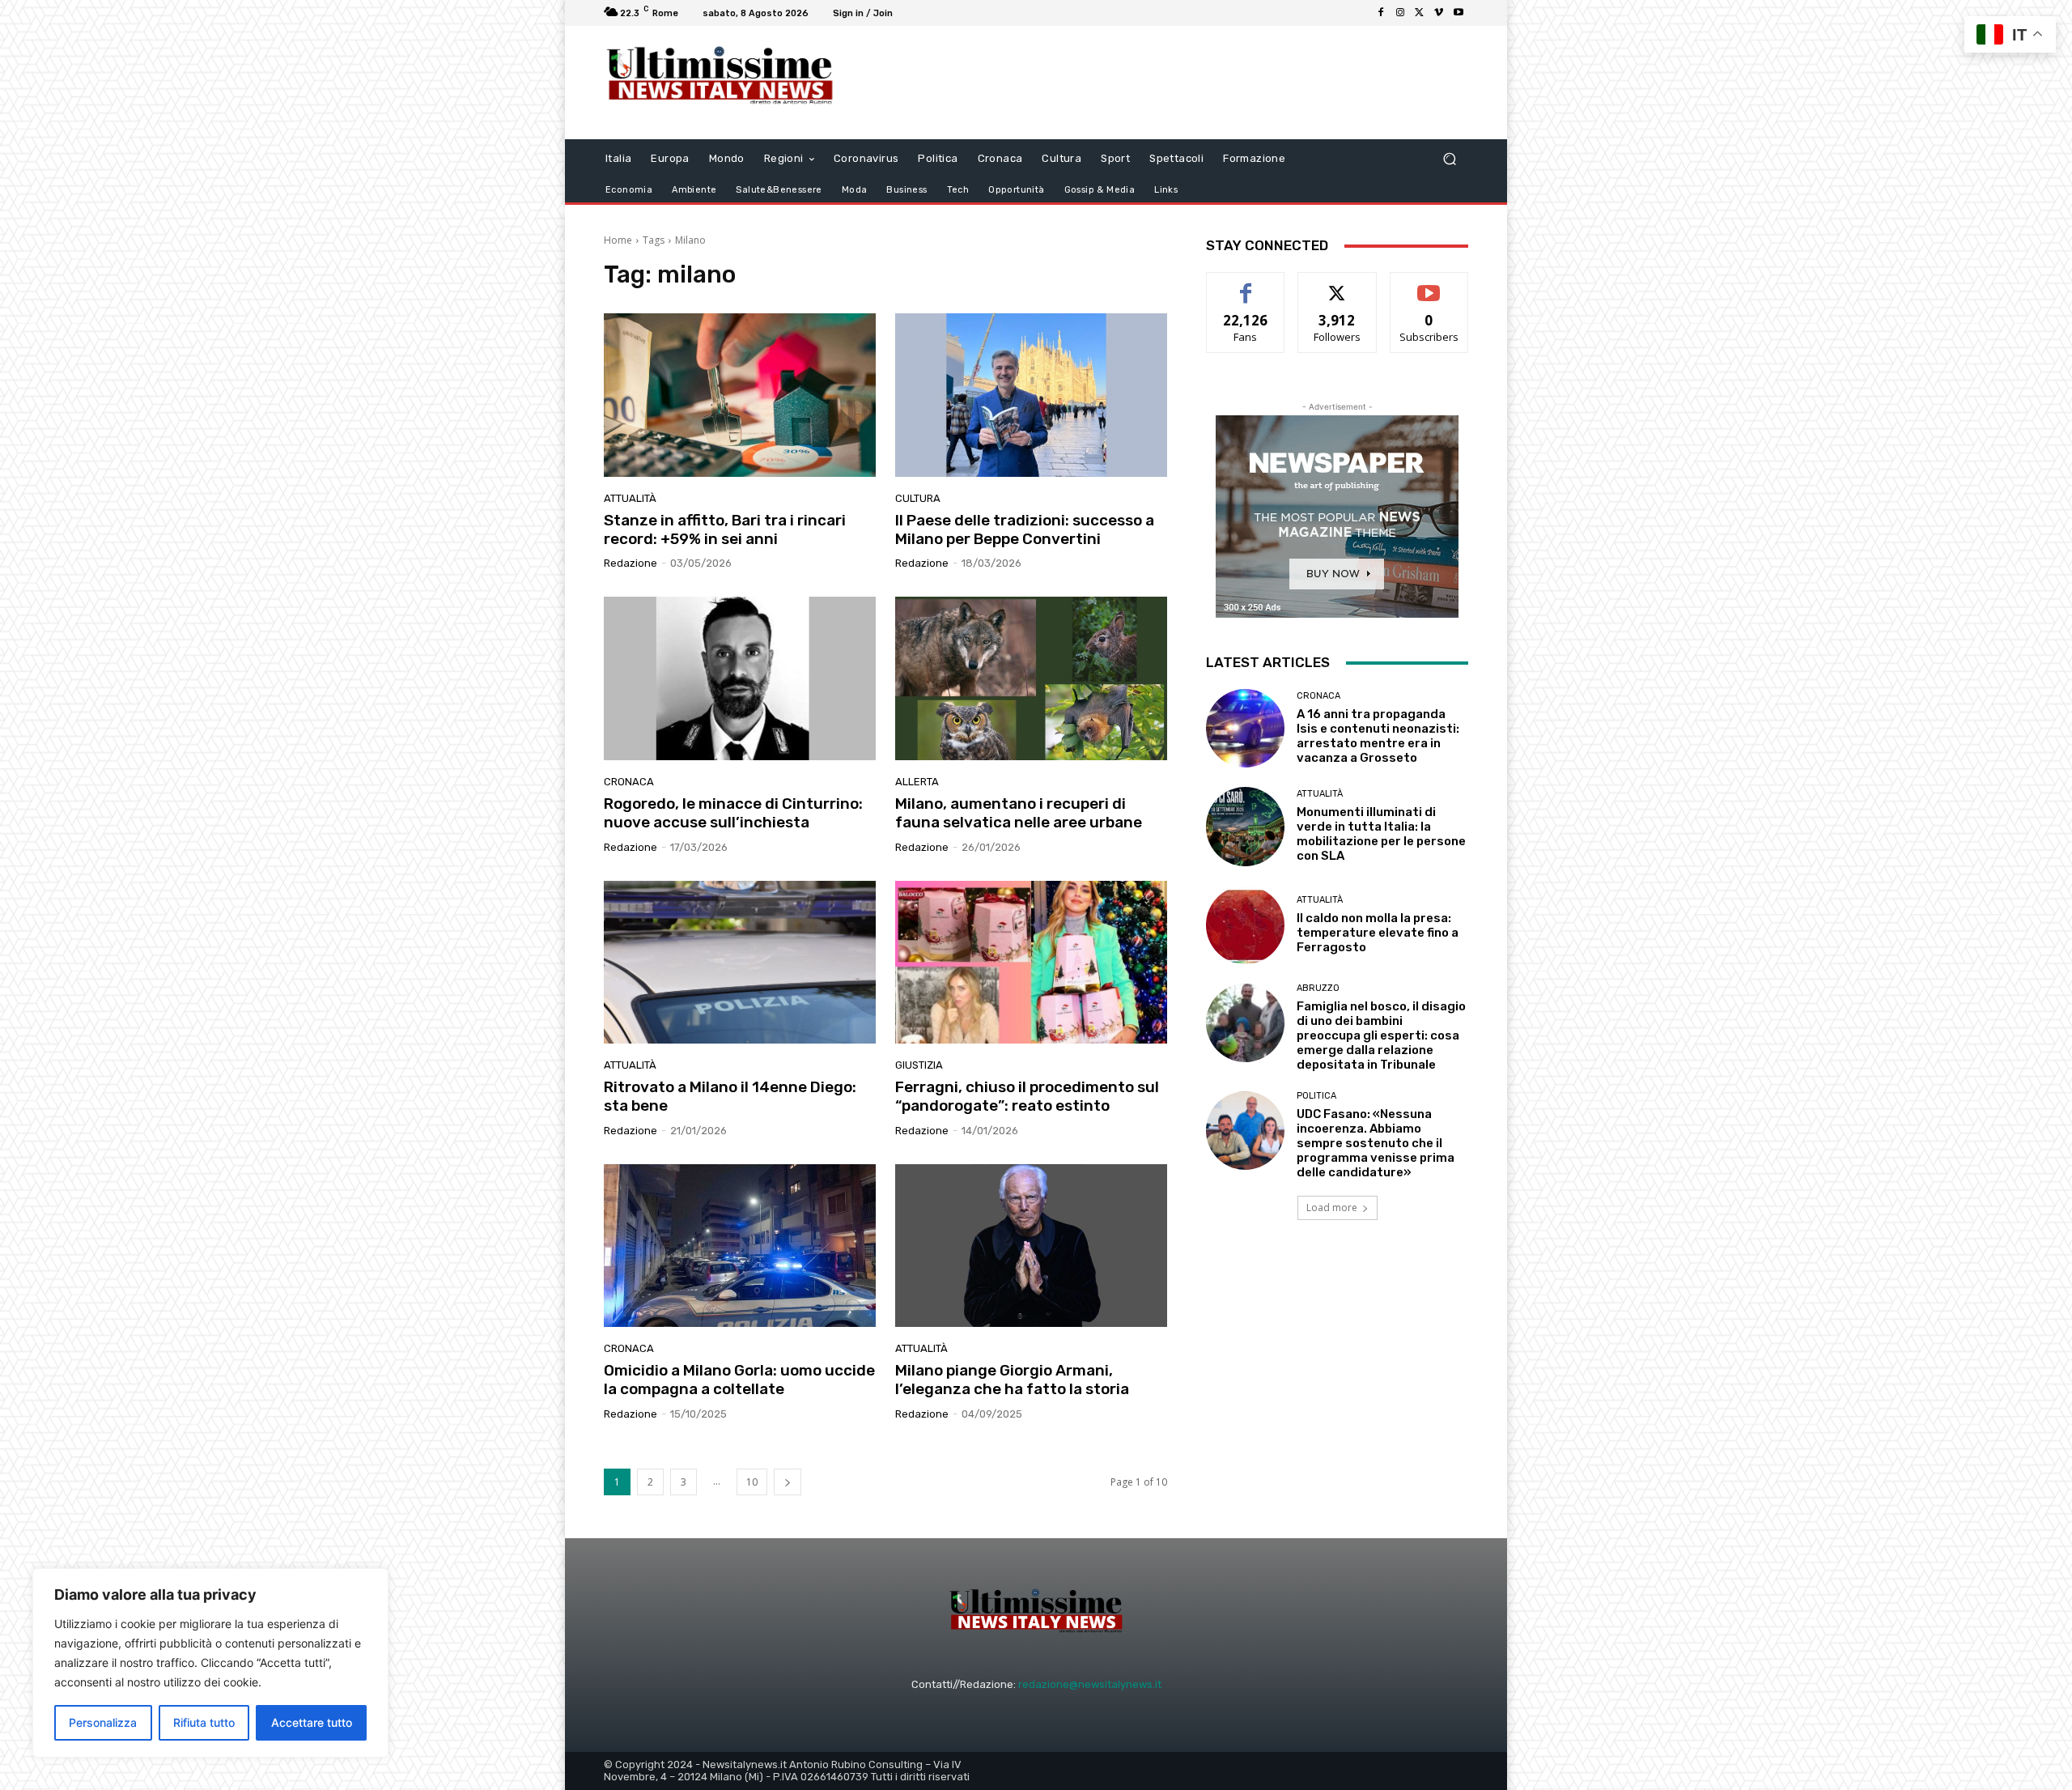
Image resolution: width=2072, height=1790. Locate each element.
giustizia (919, 1065)
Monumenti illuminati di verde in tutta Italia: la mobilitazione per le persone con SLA (1381, 834)
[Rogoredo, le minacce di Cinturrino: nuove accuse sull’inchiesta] (740, 678)
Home (618, 240)
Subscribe (1429, 285)
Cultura (918, 498)
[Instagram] (1400, 13)
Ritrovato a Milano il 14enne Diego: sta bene (730, 1096)
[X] (1420, 13)
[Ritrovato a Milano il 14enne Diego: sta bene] (740, 963)
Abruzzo (1318, 988)
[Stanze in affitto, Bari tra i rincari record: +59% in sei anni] (740, 395)
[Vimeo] (1439, 13)
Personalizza (103, 1722)
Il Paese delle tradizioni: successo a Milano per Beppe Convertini (1025, 529)
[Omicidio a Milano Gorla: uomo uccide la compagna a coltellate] (740, 1246)
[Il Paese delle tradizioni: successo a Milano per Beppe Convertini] (1031, 395)
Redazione (631, 563)
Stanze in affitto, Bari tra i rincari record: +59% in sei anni (725, 529)
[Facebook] (1381, 13)
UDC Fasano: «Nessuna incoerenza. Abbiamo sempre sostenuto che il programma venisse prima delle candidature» (1376, 1143)
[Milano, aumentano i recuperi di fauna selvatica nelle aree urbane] (1031, 678)
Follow (1337, 285)
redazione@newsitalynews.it (1090, 1684)
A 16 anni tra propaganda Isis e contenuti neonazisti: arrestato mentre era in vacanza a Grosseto (1378, 736)
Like (1246, 285)
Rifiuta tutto (204, 1722)
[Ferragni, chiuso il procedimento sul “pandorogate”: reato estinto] (1031, 963)
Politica (1316, 1096)
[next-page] (788, 1482)
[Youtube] (1458, 13)
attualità (630, 498)
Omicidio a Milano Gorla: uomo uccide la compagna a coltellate (739, 1380)
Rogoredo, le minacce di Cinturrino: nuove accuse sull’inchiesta (733, 813)
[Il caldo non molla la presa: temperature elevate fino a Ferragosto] (1245, 925)
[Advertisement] (1170, 83)
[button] (1449, 159)
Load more (1332, 1208)
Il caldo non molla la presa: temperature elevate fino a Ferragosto (1378, 933)
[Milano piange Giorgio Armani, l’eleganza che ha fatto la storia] (1031, 1246)
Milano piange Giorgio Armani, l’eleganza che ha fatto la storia (1012, 1380)
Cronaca (629, 782)
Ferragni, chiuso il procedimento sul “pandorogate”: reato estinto (1027, 1096)
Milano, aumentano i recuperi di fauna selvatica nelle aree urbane (1019, 813)
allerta (917, 782)
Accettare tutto (312, 1722)
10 (752, 1482)
